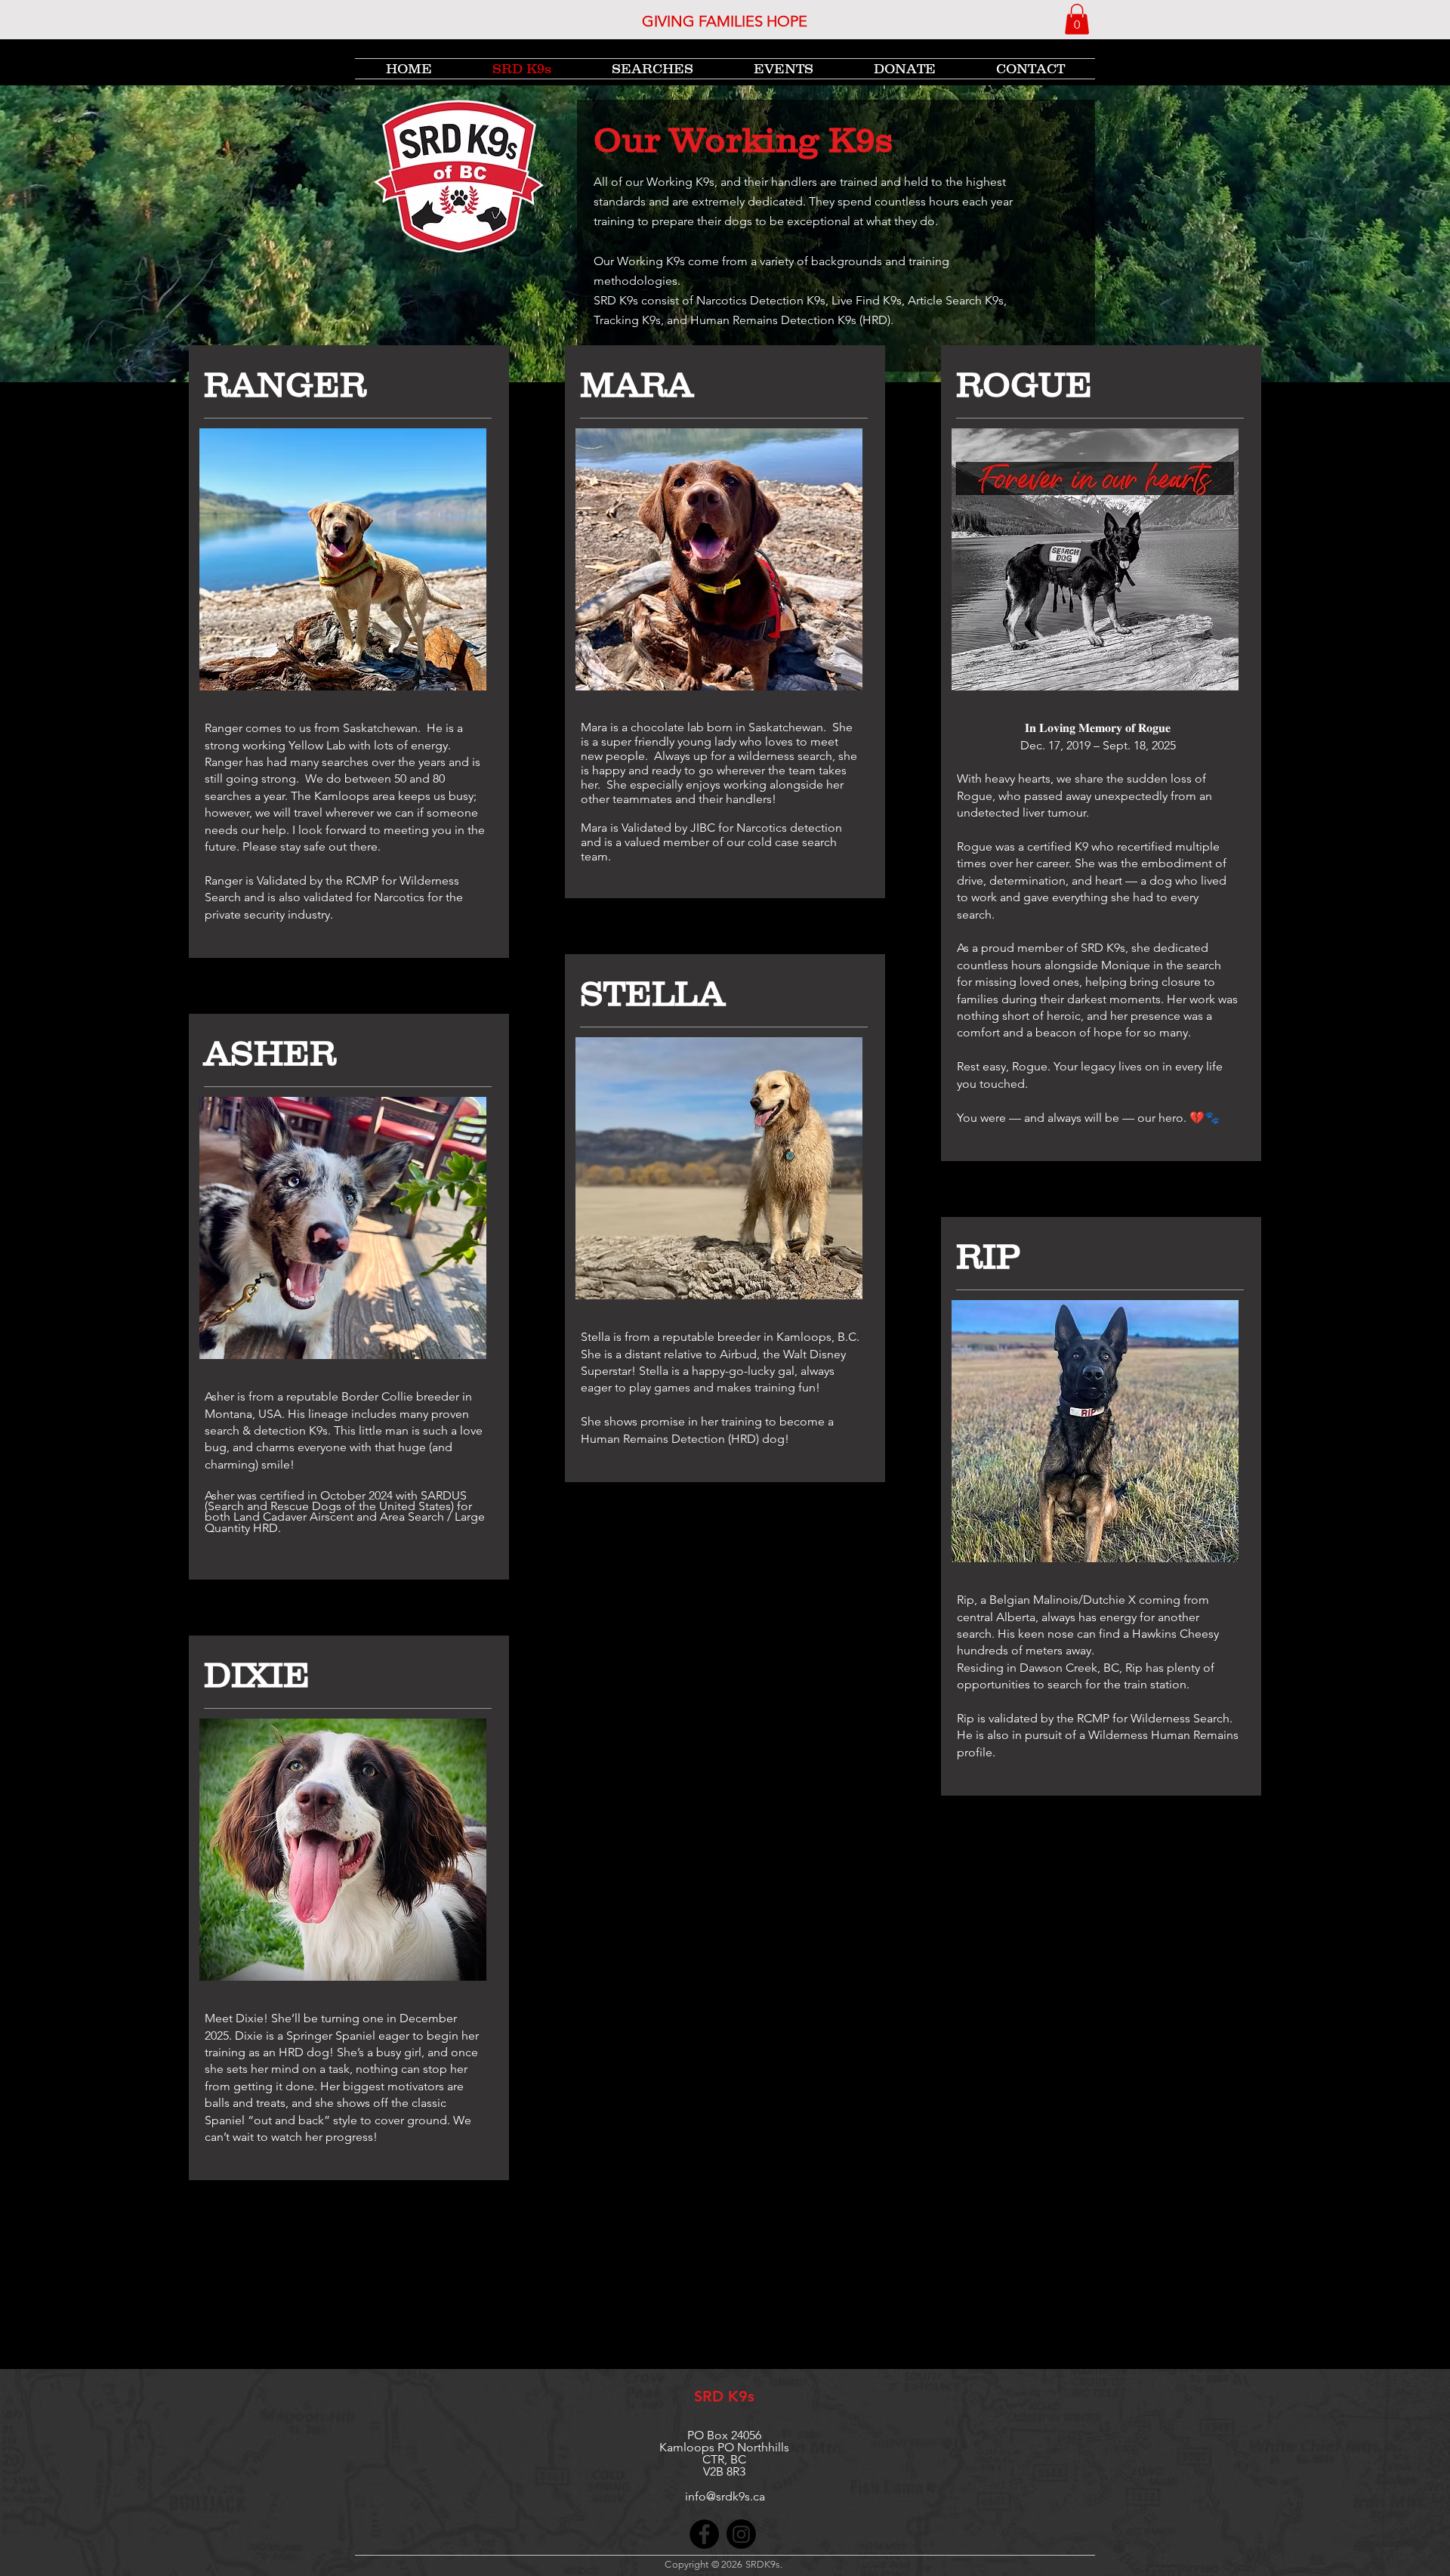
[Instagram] (741, 2534)
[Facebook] (704, 2534)
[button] (1077, 19)
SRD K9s (724, 2396)
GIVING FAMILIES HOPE (725, 21)
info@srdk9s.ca (725, 2496)
